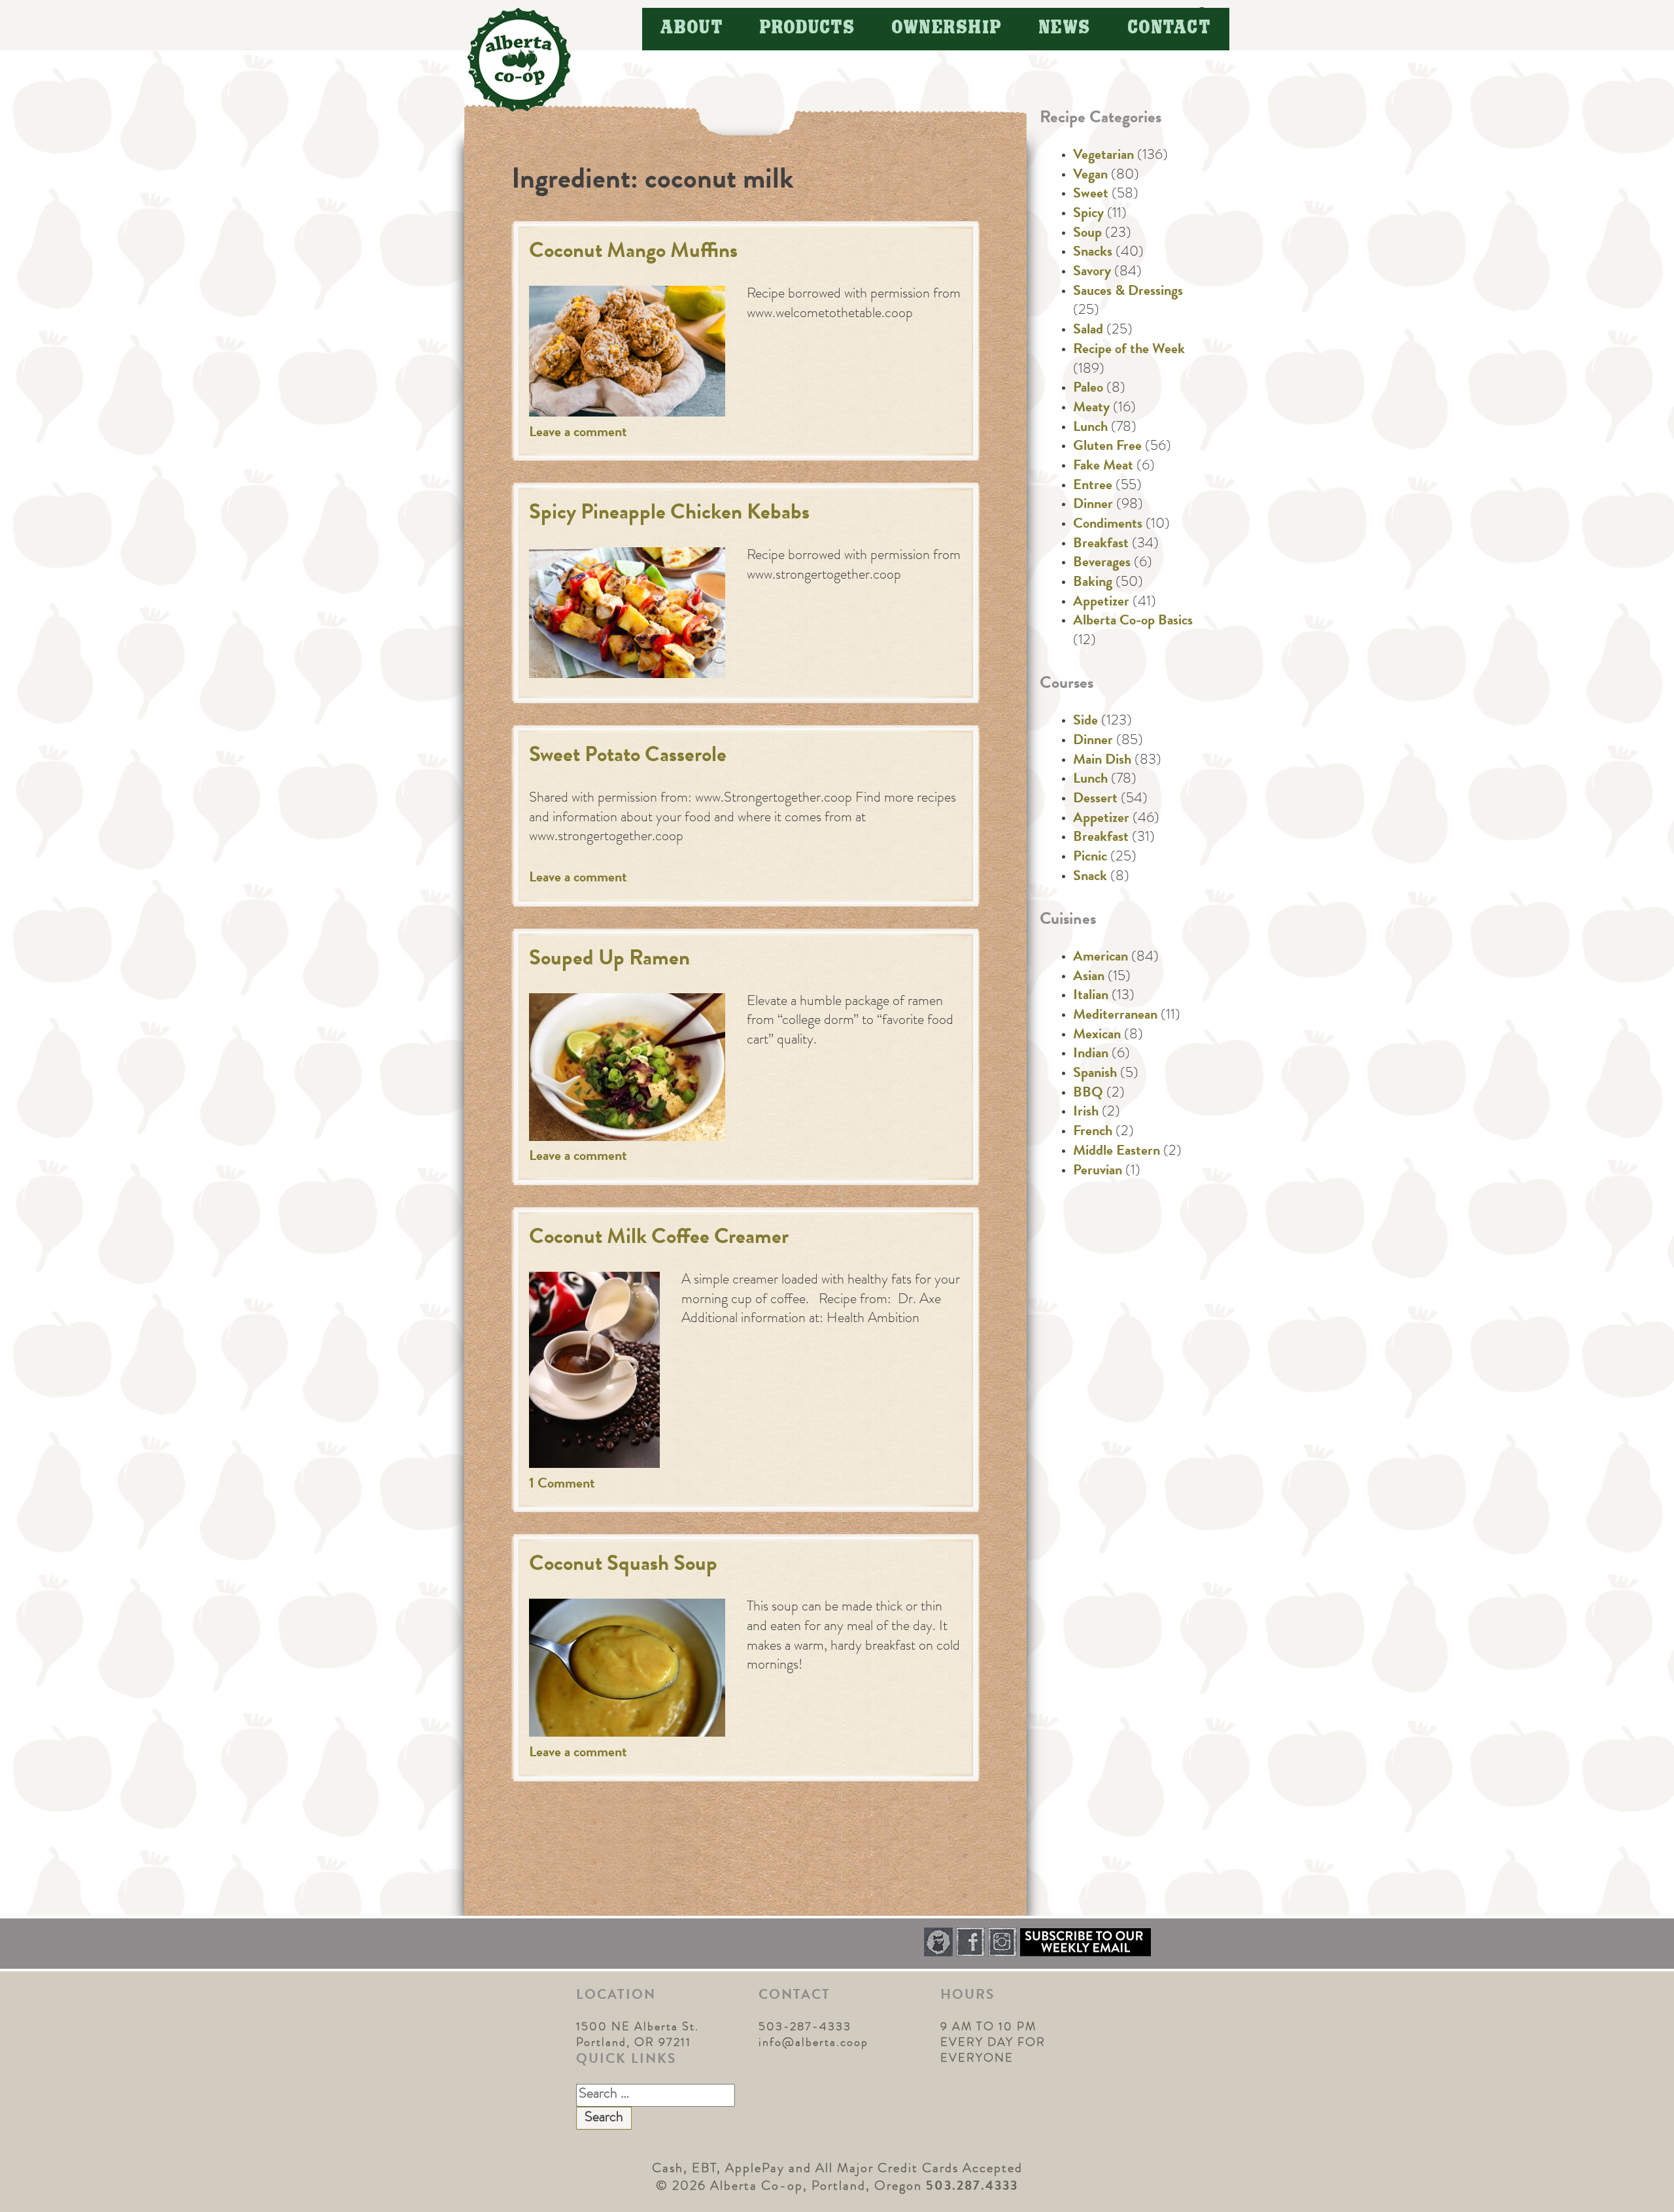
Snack (1090, 877)
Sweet (1091, 195)
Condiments (1108, 525)
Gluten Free (1107, 447)
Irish (1086, 1113)
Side (1085, 722)
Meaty (1091, 409)
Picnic (1090, 858)
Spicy (1088, 214)
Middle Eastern (1117, 1152)
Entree (1093, 486)
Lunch (1090, 428)
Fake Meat (1103, 467)
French (1093, 1132)
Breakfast (1101, 545)
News (1065, 28)
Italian (1091, 996)
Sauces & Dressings (1128, 292)
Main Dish (1102, 761)
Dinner (1093, 505)
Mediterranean (1115, 1016)
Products (808, 28)
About (692, 28)
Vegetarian (1103, 156)
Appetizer (1101, 603)
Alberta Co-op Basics (1133, 622)
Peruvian (1098, 1172)
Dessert (1095, 800)
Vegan (1090, 176)
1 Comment (562, 1485)
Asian (1089, 978)
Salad (1088, 331)
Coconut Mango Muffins (633, 253)
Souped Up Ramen (609, 960)
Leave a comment (578, 434)
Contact (1170, 28)
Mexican (1097, 1036)
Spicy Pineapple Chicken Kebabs (669, 514)
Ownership (947, 28)
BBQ (1088, 1094)
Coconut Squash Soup (623, 1566)
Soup (1087, 234)
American (1101, 958)
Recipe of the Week (1129, 350)
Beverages (1102, 564)
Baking (1093, 583)
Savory (1092, 273)
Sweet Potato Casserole (628, 757)
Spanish (1095, 1074)
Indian (1091, 1055)
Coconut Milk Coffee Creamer (659, 1239)
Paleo (1088, 389)
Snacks (1093, 253)
